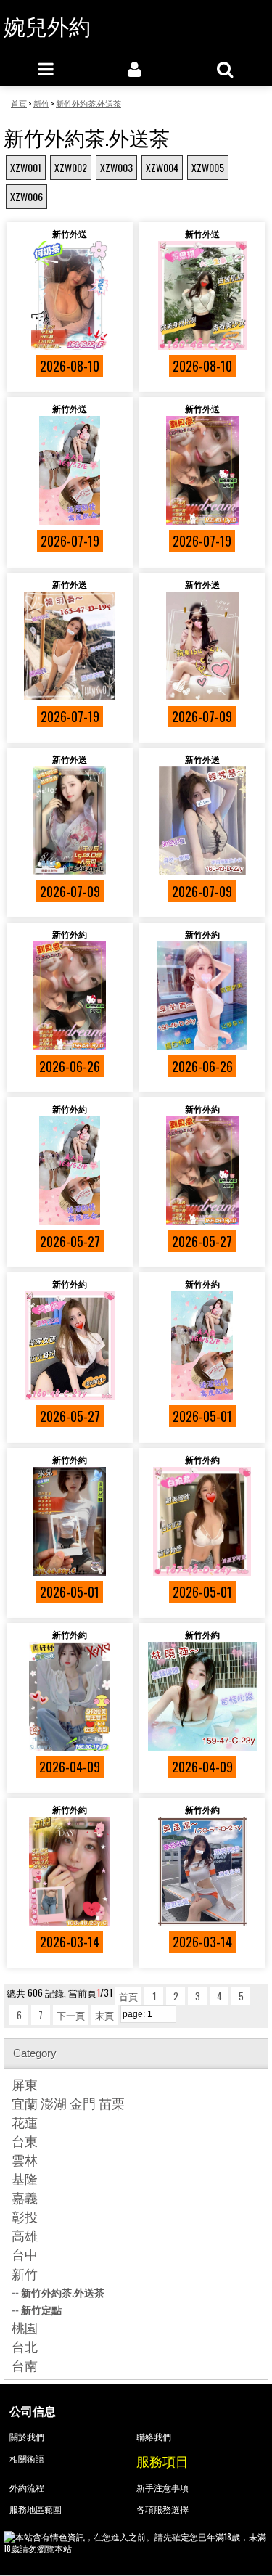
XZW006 (26, 196)
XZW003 (116, 167)
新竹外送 (70, 233)
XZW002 (71, 167)
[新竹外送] (70, 295)
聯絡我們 (154, 2436)
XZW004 (162, 167)
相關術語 (27, 2458)
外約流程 (27, 2487)
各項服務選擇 (162, 2509)
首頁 (128, 1996)
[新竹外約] (70, 996)
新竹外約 (70, 934)
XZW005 (208, 167)
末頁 (104, 2015)
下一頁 (71, 2015)
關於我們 (27, 2436)
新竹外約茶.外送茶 (63, 2292)
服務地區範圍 (36, 2509)
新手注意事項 (162, 2487)
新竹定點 (41, 2309)
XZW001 (26, 167)
